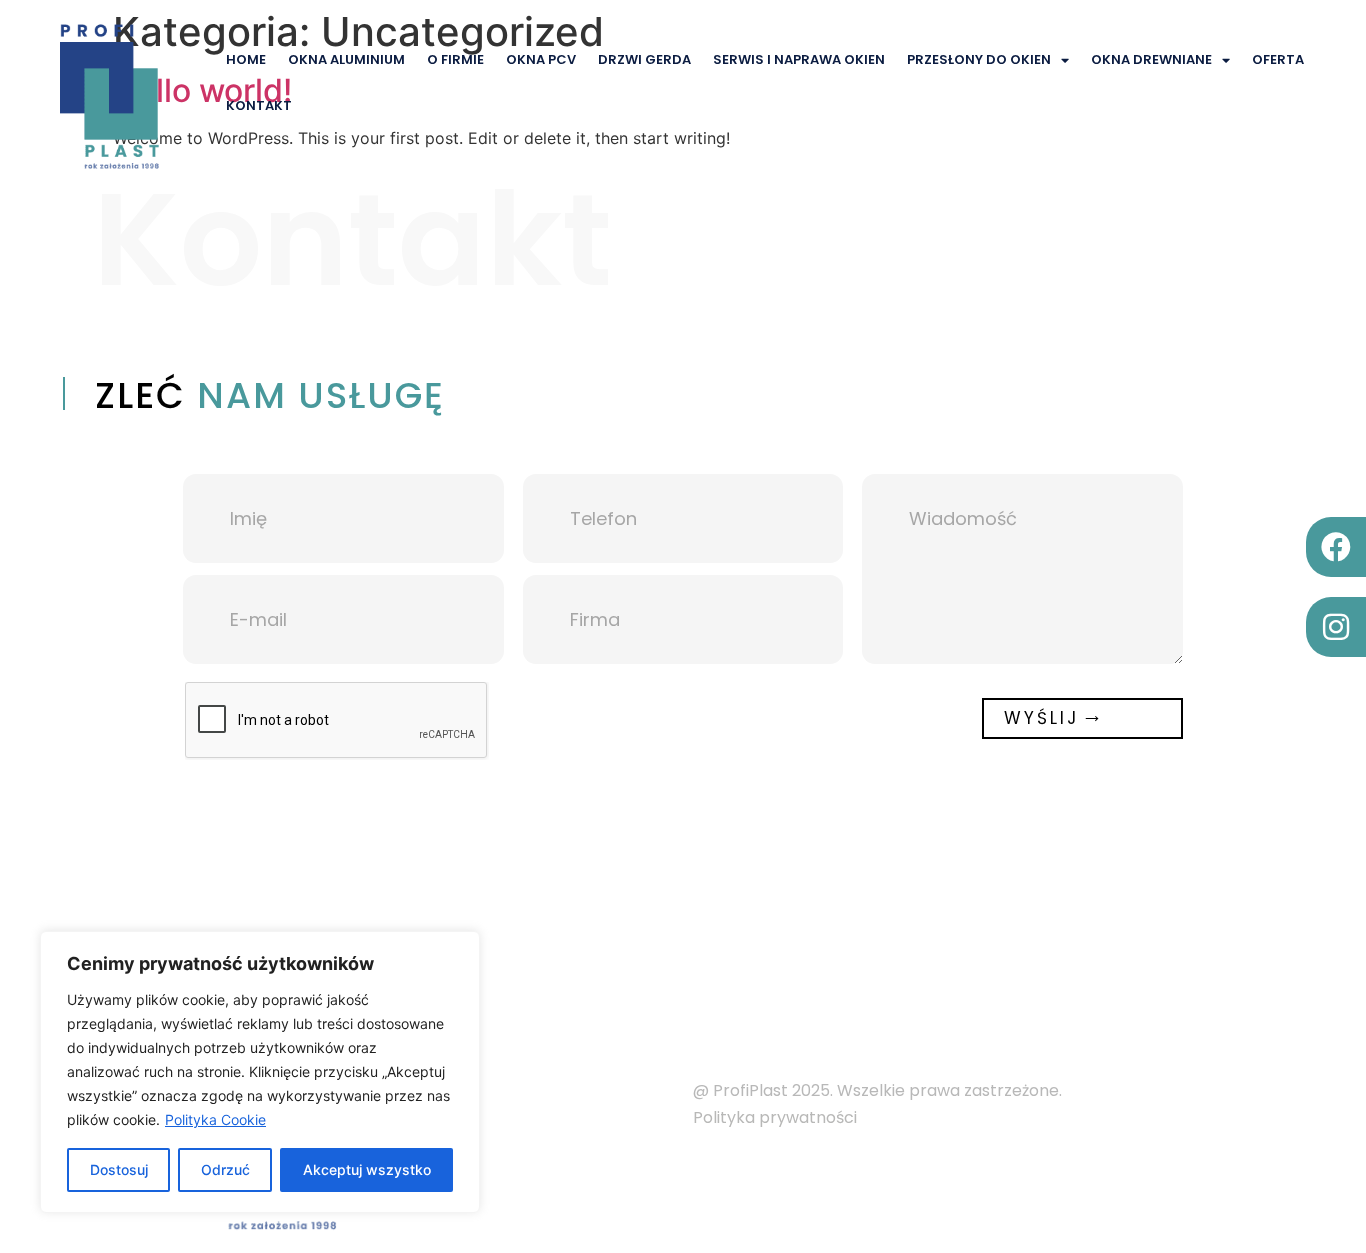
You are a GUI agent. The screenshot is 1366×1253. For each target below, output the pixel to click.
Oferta (1278, 59)
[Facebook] (1336, 547)
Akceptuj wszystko (367, 1169)
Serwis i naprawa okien (799, 59)
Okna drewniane (1151, 59)
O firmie (455, 59)
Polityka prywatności (777, 1117)
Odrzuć (225, 1169)
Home (246, 59)
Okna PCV (541, 59)
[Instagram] (1336, 627)
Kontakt (259, 105)
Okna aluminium (346, 59)
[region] (260, 1072)
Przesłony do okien (979, 59)
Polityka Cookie (215, 1119)
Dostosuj (119, 1169)
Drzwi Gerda (644, 59)
